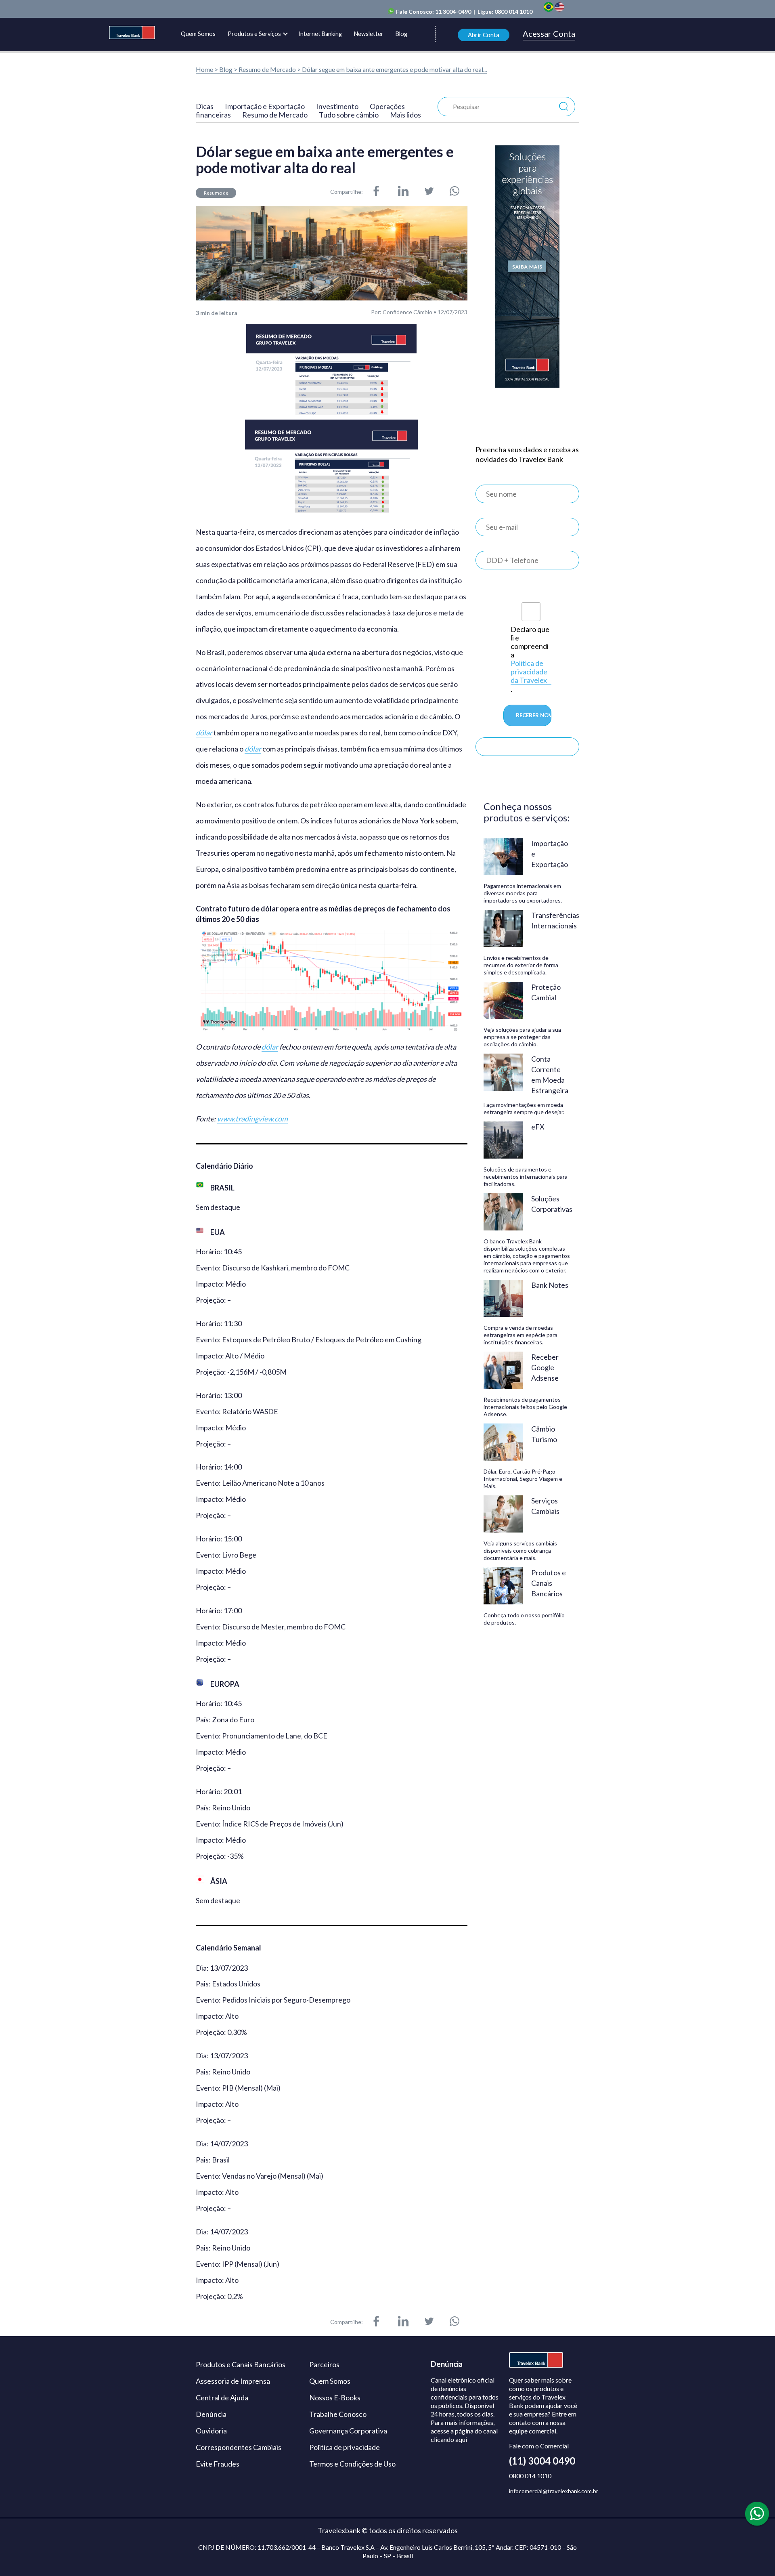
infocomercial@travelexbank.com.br (554, 2491)
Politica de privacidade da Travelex (529, 672)
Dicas (205, 106)
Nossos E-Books (335, 2398)
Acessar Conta (549, 34)
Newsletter (369, 34)
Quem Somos (198, 34)
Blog (401, 34)
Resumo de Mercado (268, 69)
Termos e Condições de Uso (352, 2464)
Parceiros (324, 2364)
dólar (204, 733)
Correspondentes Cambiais (239, 2447)
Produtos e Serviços (254, 34)
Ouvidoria (211, 2431)
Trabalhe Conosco (338, 2414)
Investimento (337, 106)
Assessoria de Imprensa (233, 2381)
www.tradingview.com (252, 1119)
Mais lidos (405, 115)
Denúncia (211, 2414)
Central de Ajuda (222, 2398)
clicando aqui (449, 2439)
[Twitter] (429, 192)
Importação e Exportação (265, 106)
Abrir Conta (484, 35)
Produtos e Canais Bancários (241, 2364)
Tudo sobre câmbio (349, 115)
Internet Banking (320, 34)
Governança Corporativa (348, 2431)
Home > (207, 69)
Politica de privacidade (345, 2447)
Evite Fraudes (218, 2464)
